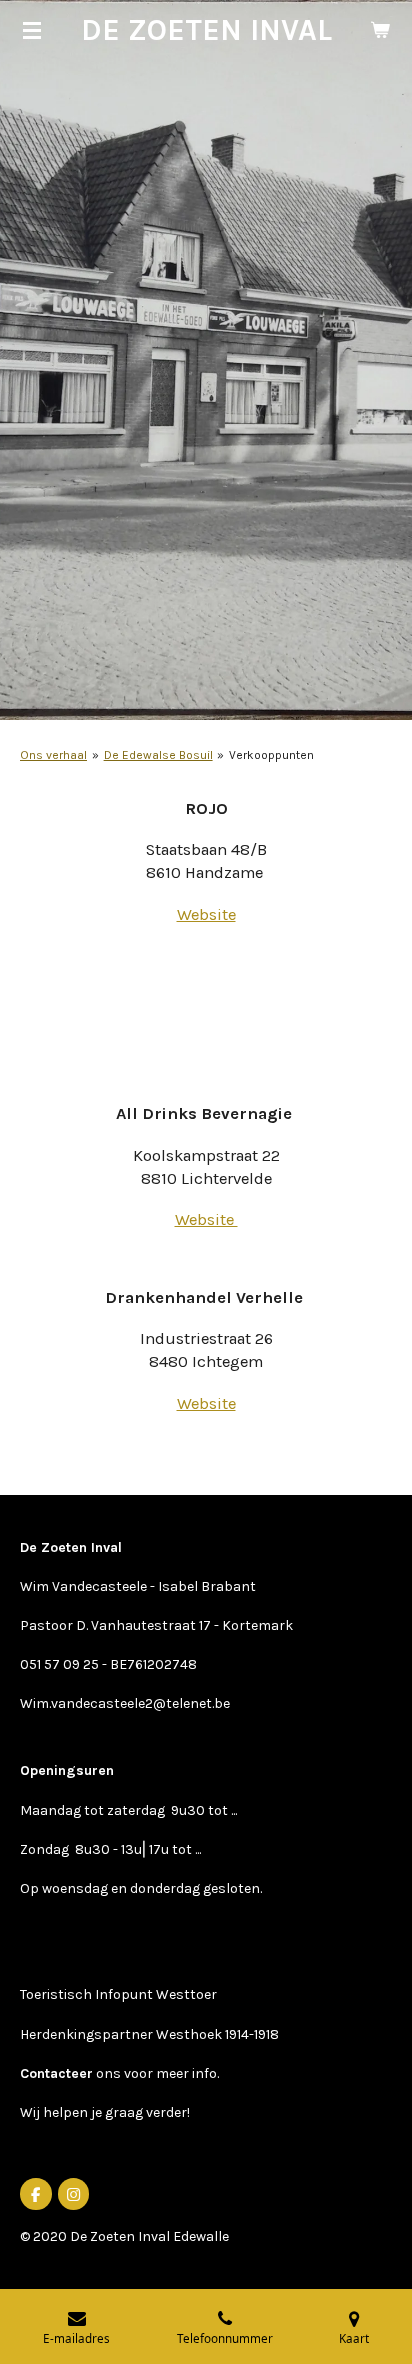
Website (206, 914)
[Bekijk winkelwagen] (380, 30)
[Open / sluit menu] (32, 30)
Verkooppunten (271, 755)
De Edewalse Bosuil (158, 755)
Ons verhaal (53, 755)
